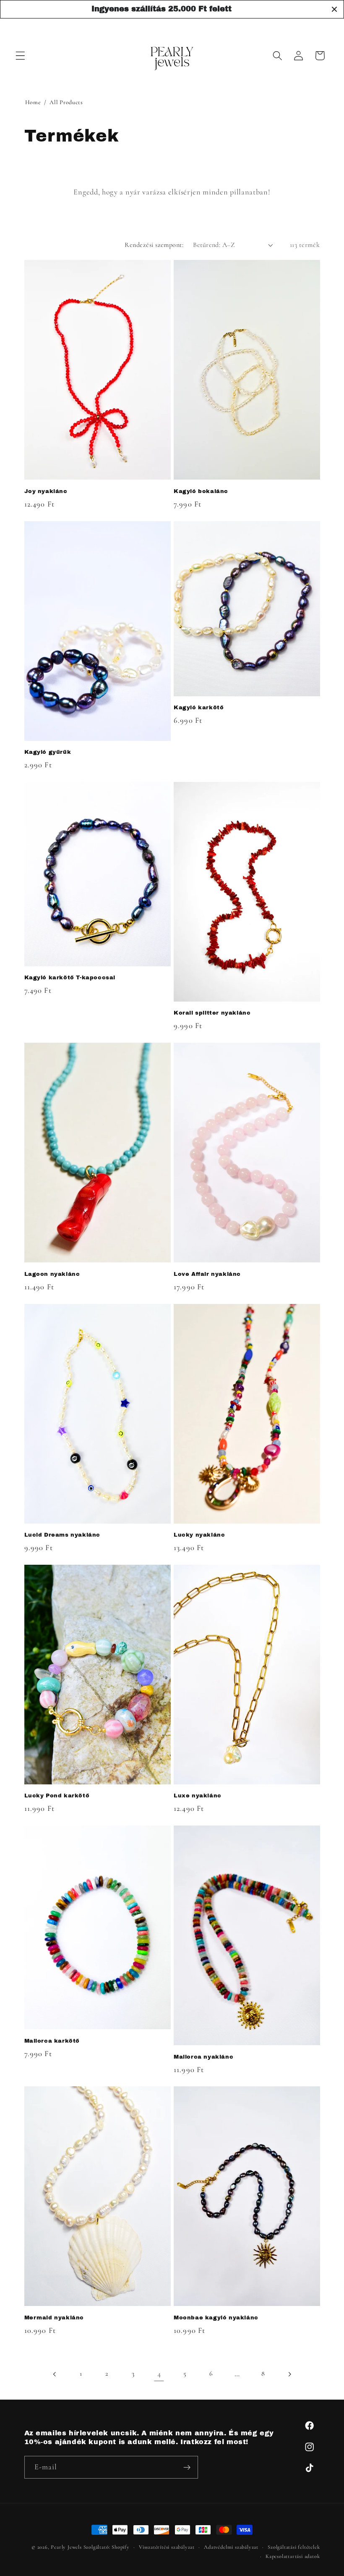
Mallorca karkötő (52, 2041)
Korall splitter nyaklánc (212, 1013)
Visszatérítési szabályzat (167, 2547)
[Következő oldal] (289, 2374)
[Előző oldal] (55, 2374)
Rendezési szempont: (154, 245)
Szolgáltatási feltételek (294, 2547)
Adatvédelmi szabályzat (231, 2547)
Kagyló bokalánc (201, 491)
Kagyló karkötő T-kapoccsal (70, 978)
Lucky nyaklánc (199, 1535)
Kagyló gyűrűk (48, 752)
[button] (20, 56)
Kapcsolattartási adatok (293, 2556)
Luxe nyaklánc (198, 1796)
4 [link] (159, 2374)
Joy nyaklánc (46, 491)
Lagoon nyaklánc (52, 1274)
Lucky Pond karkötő (57, 1796)
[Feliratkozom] (187, 2467)
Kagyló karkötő (199, 708)
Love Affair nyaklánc (207, 1274)
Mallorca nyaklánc (203, 2057)
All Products (66, 102)
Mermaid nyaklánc (54, 2318)
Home (33, 102)
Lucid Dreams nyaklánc (63, 1535)
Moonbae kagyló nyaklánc (216, 2318)
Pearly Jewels (66, 2547)
